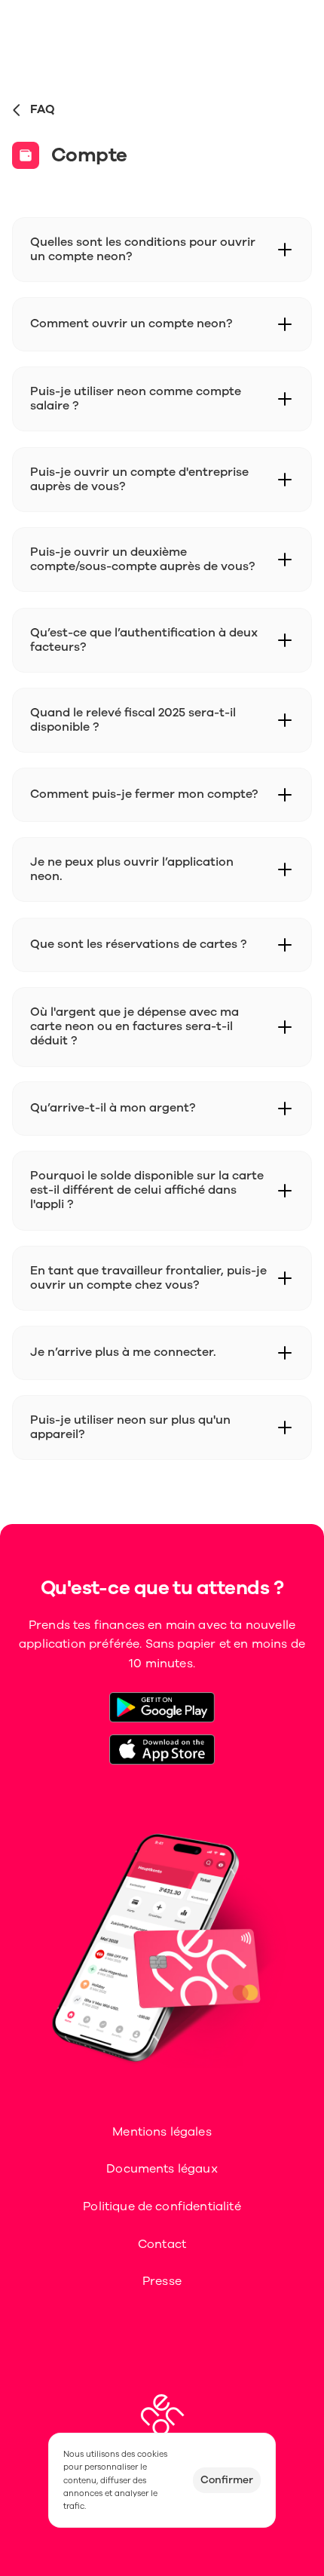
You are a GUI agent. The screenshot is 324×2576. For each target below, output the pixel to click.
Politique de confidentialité (162, 2206)
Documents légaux (162, 2169)
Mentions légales (162, 2132)
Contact (162, 2244)
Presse (162, 2281)
